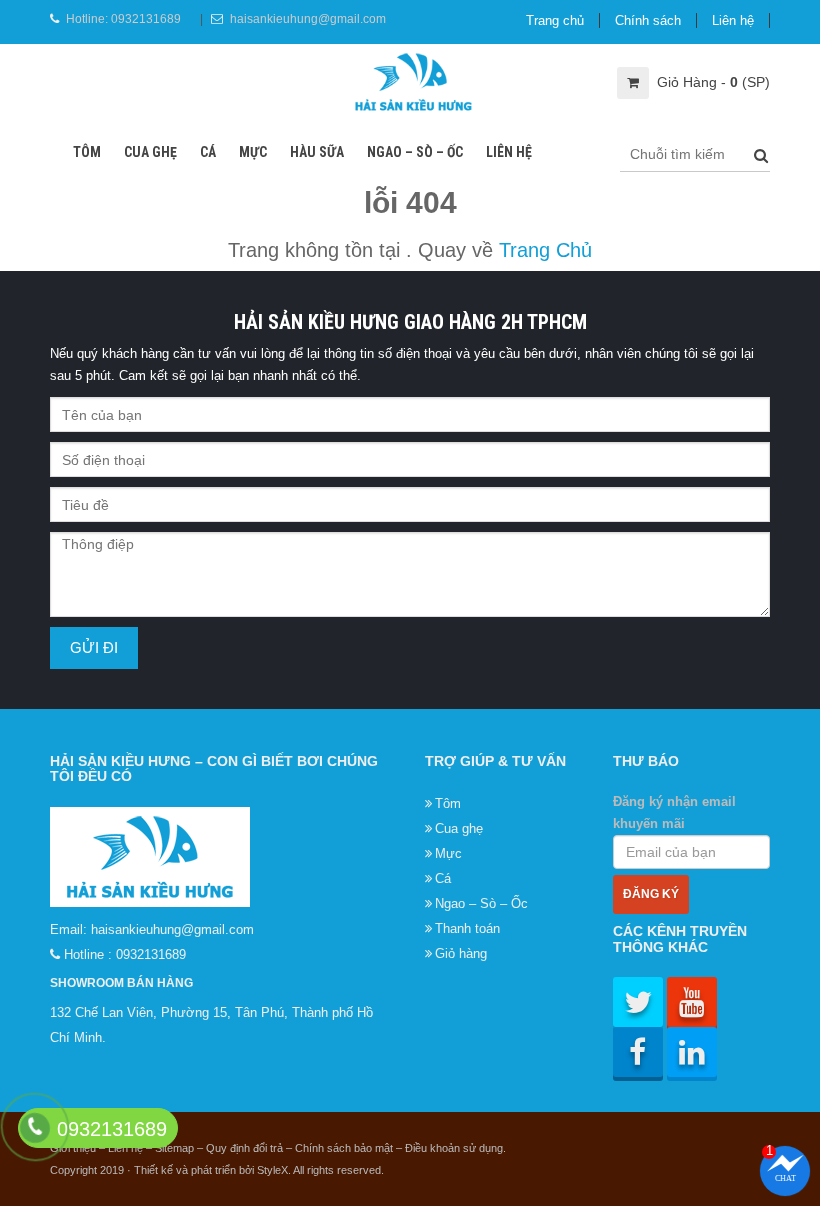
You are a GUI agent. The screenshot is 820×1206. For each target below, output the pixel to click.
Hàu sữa (317, 152)
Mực (253, 152)
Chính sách (648, 20)
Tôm (87, 152)
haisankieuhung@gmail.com (308, 19)
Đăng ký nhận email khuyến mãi (674, 812)
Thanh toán (467, 928)
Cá (208, 152)
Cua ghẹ (150, 152)
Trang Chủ (545, 250)
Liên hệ (733, 20)
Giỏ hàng (461, 953)
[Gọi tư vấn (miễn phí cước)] (35, 1127)
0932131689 (146, 19)
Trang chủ (555, 20)
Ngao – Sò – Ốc (415, 152)
